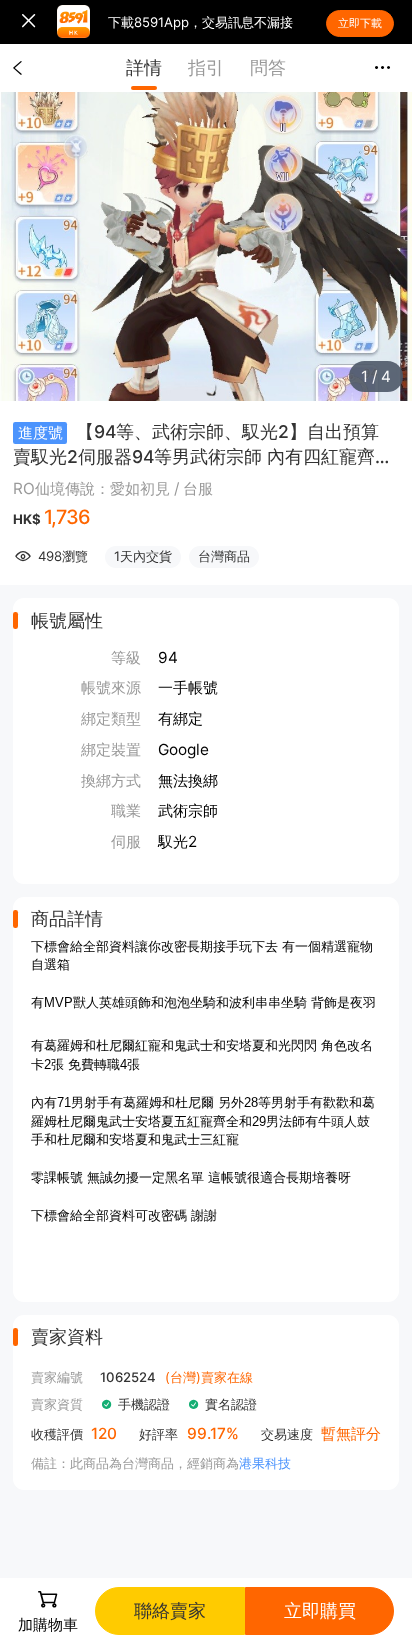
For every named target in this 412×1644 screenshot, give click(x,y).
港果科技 (265, 1463)
